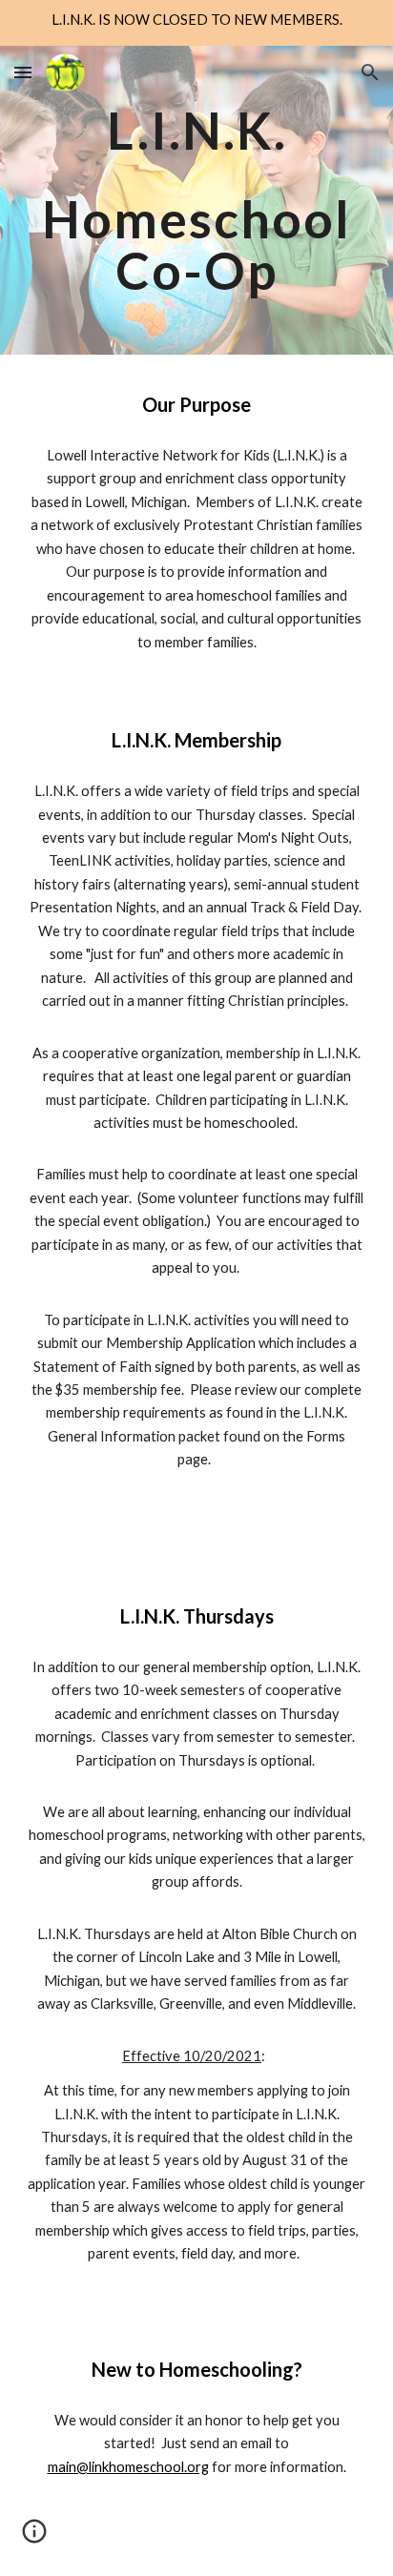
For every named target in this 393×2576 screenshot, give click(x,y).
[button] (23, 72)
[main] (196, 200)
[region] (196, 23)
